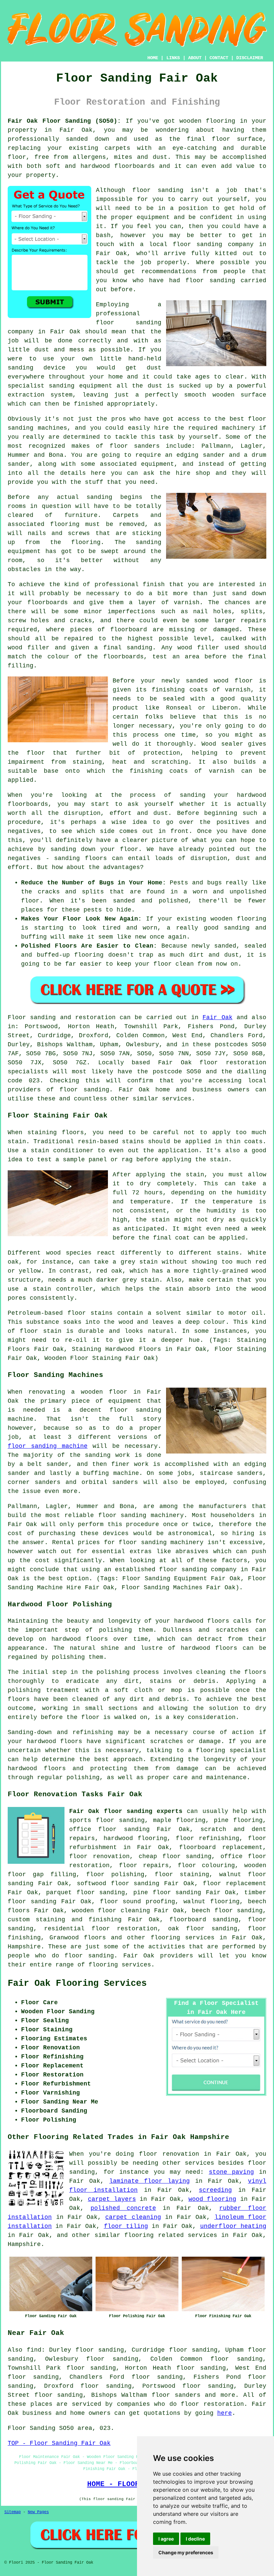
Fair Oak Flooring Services (77, 1983)
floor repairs (144, 1865)
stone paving (232, 2172)
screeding (215, 2190)
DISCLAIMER (250, 58)
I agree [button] (166, 2539)
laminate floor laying (150, 2181)
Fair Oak (217, 1017)
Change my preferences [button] (186, 2552)
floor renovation (99, 1856)
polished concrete (123, 2208)
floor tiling (126, 2226)
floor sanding (158, 190)
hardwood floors (80, 1639)
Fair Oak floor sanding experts (126, 1811)
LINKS (173, 58)
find (34, 2350)
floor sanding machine (48, 1446)
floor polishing (115, 1874)
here (225, 2413)
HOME (153, 58)
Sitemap (13, 2512)
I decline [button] (195, 2539)
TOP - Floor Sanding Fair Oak (59, 2443)
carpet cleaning (133, 2217)
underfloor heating (233, 2226)
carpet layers (112, 2199)
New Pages (38, 2512)
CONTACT (219, 58)
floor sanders (176, 2395)
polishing (113, 1672)
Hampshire (24, 1947)
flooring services (183, 1938)
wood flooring (213, 2199)
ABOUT (195, 58)
